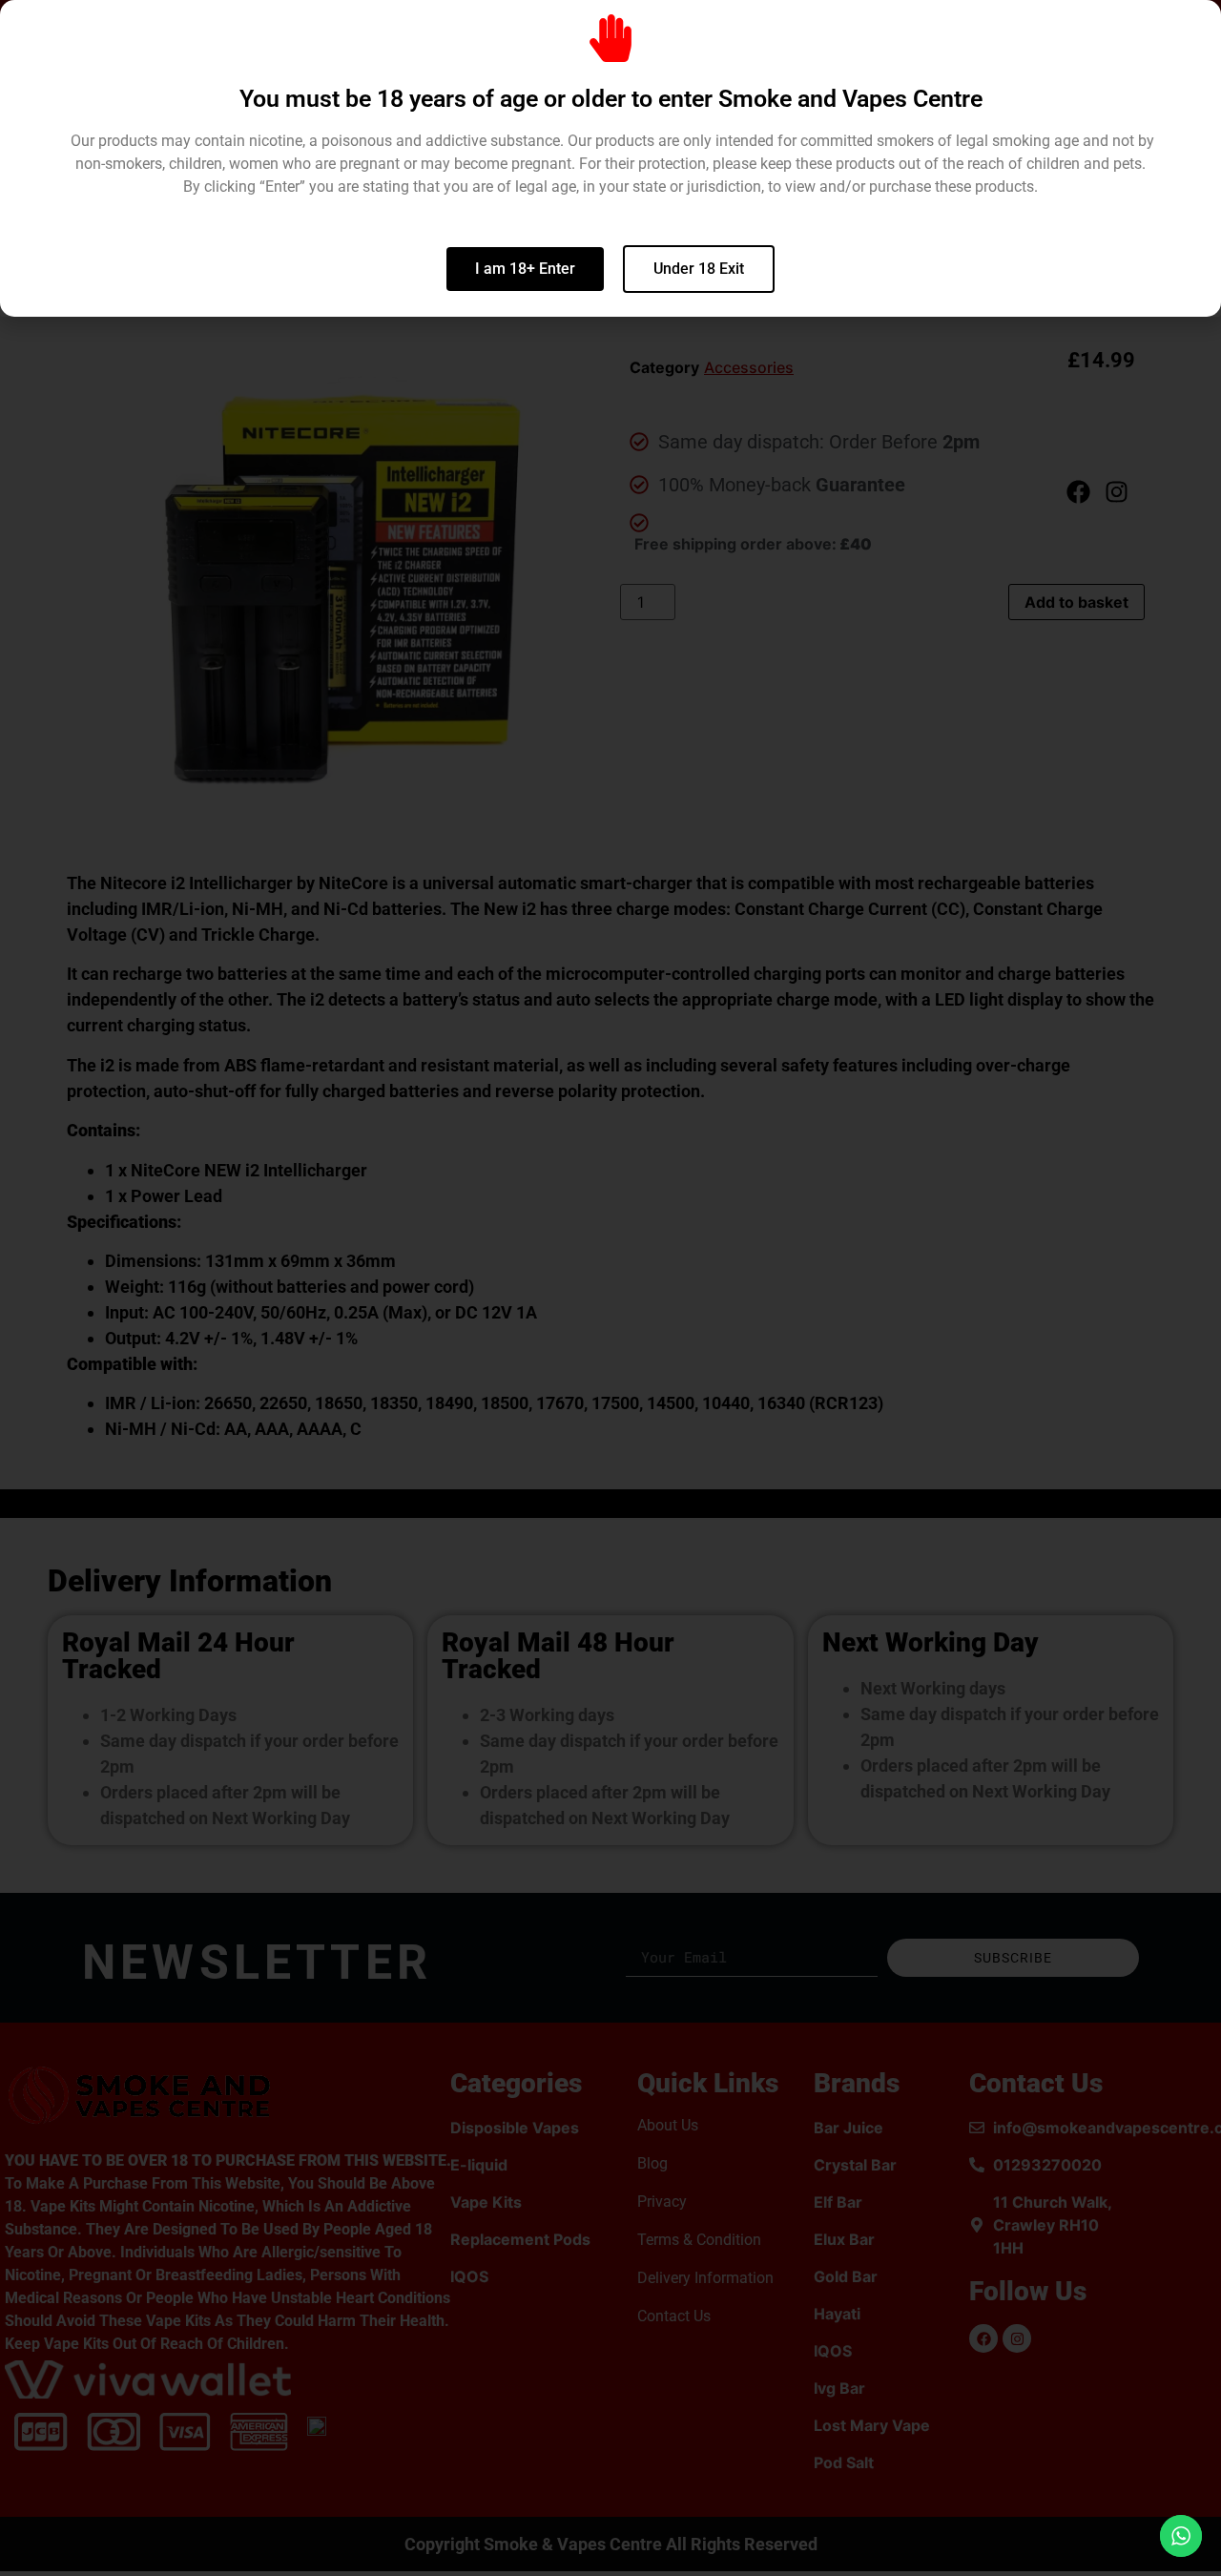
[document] (610, 1288)
